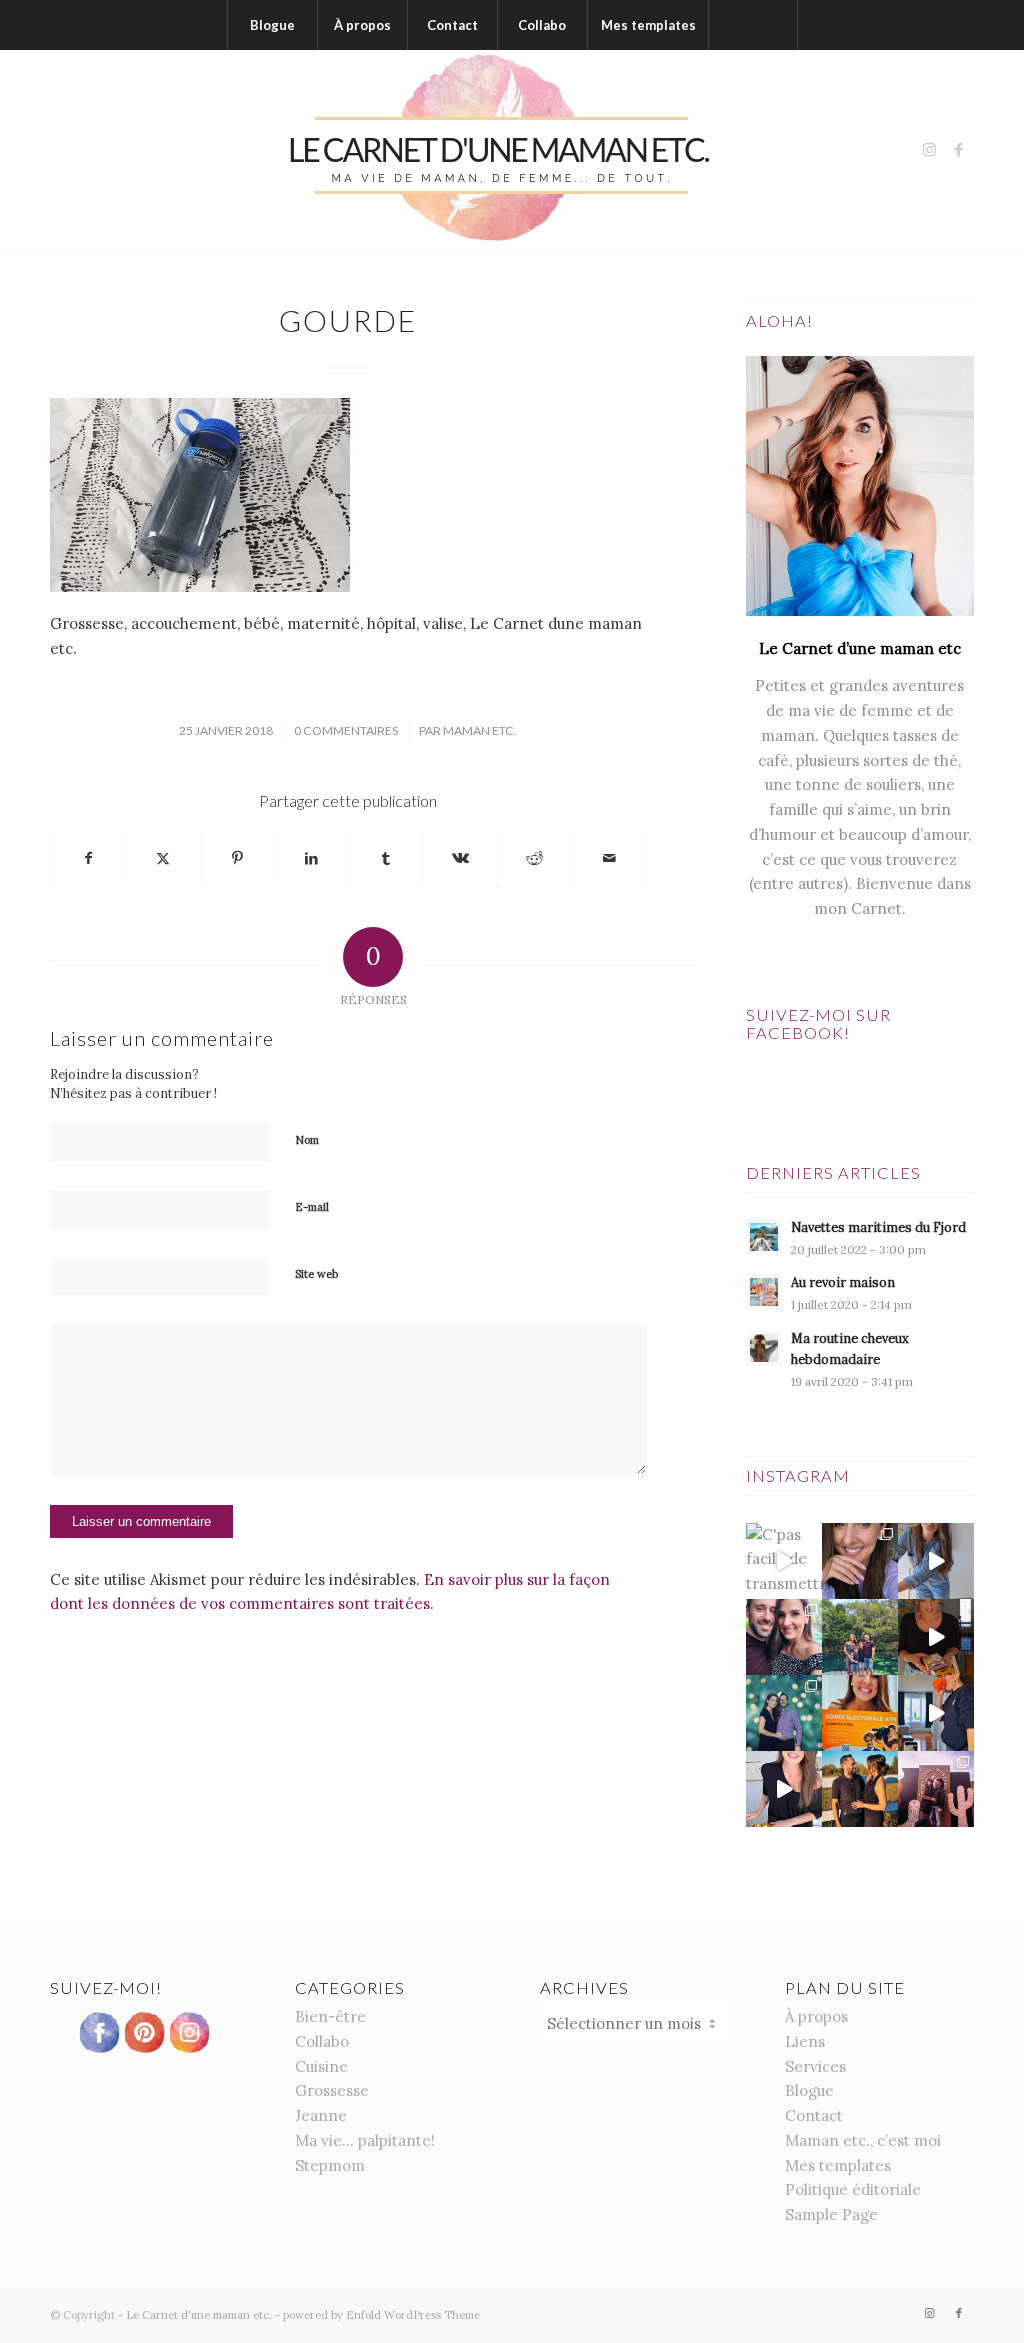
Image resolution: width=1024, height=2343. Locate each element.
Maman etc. (480, 730)
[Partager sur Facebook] (88, 858)
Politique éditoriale (853, 2189)
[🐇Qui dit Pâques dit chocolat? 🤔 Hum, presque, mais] (936, 1561)
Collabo (322, 2041)
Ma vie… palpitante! (365, 2140)
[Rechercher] (753, 25)
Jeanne (321, 2115)
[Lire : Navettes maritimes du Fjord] (764, 1237)
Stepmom (330, 2165)
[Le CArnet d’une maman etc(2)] (512, 150)
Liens (805, 2041)
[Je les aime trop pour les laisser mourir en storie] (784, 1713)
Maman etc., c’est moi (863, 2140)
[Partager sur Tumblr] (385, 858)
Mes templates (838, 2165)
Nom (307, 1140)
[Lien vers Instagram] (929, 150)
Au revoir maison (843, 1282)
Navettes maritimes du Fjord (878, 1227)
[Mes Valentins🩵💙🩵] (860, 1637)
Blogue (809, 2090)
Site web (316, 1274)
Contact (814, 2115)
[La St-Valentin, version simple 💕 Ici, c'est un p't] (936, 1637)
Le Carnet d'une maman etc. (199, 2315)
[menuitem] (272, 25)
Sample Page (831, 2214)
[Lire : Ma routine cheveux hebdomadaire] (764, 1348)
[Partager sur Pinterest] (237, 858)
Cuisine (321, 2066)
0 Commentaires (346, 730)
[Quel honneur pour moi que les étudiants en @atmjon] (860, 1713)
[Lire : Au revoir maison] (764, 1292)
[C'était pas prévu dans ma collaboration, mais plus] (784, 1789)
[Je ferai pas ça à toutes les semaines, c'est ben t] (936, 1713)
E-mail (312, 1207)
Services (815, 2066)
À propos (816, 2016)
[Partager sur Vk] (460, 858)
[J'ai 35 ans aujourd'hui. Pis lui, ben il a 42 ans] (784, 1637)
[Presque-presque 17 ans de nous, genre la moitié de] (860, 1789)
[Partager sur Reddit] (534, 858)
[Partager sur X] (162, 858)
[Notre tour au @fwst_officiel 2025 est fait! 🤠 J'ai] (936, 1789)
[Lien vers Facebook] (959, 150)
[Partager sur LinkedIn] (311, 858)
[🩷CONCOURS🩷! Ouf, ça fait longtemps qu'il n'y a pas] (860, 1561)
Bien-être (330, 2016)
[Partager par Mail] (608, 858)
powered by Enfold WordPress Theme (381, 2315)
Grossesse (332, 2090)
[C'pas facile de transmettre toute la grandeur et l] (784, 1561)
